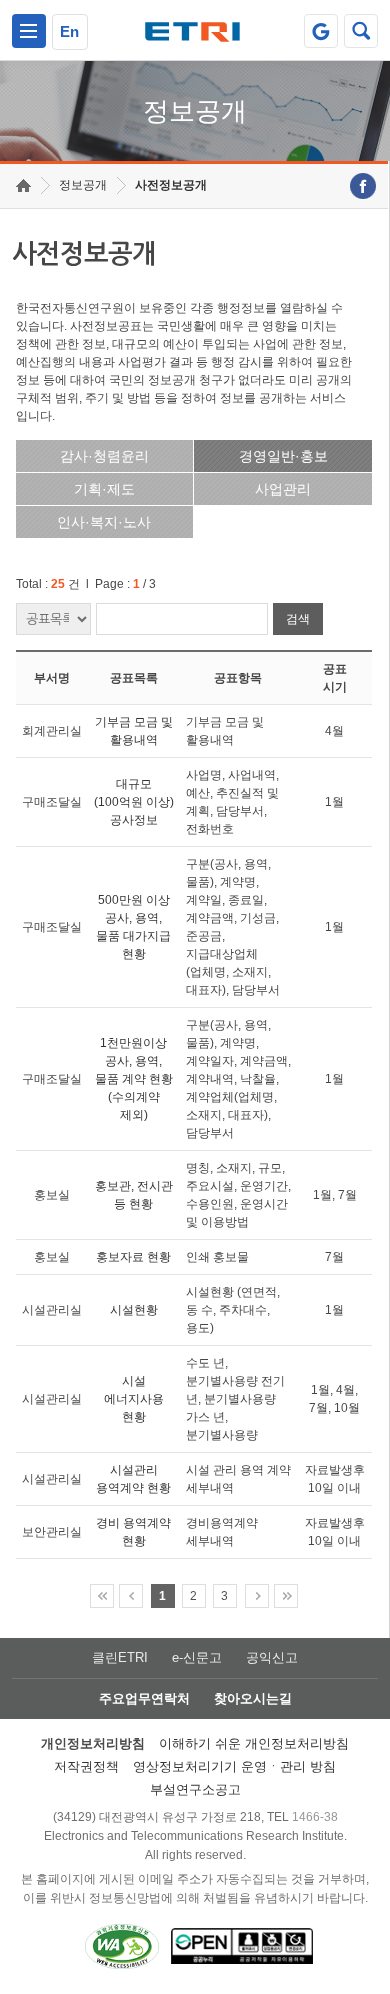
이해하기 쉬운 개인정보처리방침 (254, 1743)
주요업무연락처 (144, 1698)
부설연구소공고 (195, 1789)
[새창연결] (363, 186)
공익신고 (272, 1657)
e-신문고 (197, 1657)
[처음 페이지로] (102, 1596)
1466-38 (315, 1817)
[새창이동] (321, 31)
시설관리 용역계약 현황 (133, 1479)
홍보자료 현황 (133, 1257)
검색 (298, 619)
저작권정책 (86, 1766)
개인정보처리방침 (93, 1743)
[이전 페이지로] (131, 1596)
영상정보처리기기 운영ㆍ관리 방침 (234, 1766)
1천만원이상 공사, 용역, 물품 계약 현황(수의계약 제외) (134, 1079)
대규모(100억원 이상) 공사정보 (134, 802)
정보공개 (83, 185)
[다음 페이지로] (257, 1596)
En (69, 31)
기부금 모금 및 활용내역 (134, 731)
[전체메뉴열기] (29, 31)
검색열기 (361, 31)
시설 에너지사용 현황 (134, 1399)
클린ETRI (120, 1657)
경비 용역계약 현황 (133, 1532)
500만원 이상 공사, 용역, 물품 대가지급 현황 (133, 927)
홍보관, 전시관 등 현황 (134, 1195)
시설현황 (134, 1310)
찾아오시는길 (253, 1698)
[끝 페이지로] (286, 1596)
